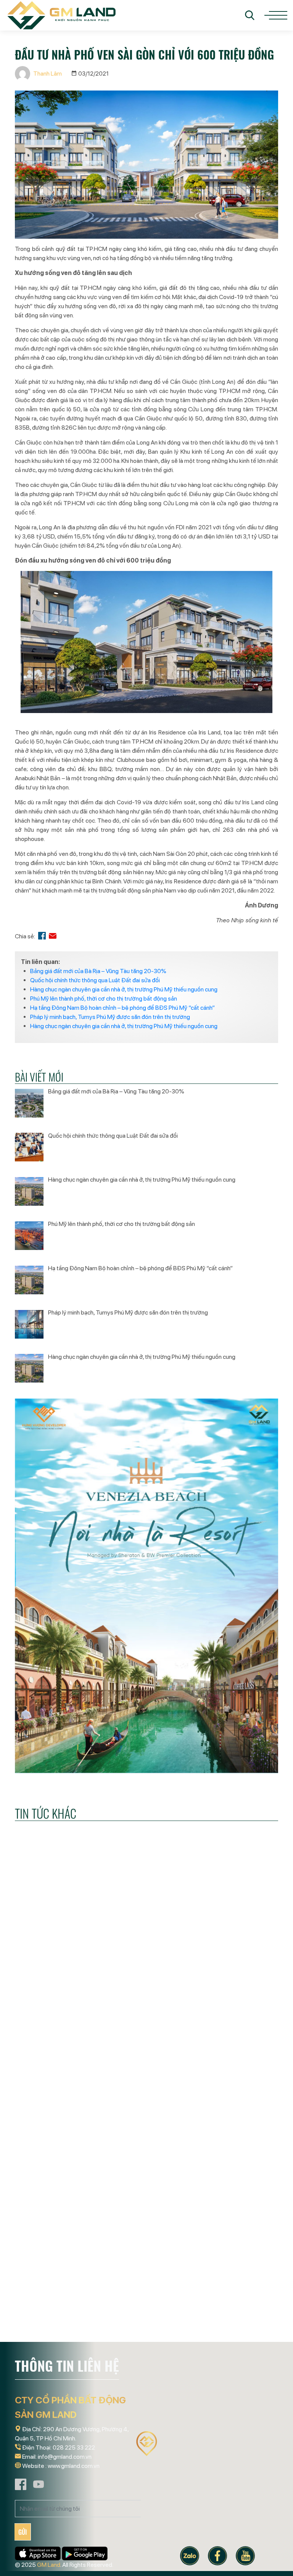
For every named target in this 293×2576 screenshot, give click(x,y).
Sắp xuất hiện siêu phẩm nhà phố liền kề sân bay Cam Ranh (142, 2307)
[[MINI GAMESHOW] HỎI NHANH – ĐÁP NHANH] (238, 1992)
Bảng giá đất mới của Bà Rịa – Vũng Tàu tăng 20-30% (98, 971)
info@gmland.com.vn (65, 2457)
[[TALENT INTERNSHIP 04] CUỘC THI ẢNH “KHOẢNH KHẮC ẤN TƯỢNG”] (146, 1992)
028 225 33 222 (74, 2447)
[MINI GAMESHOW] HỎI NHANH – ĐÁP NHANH (232, 2056)
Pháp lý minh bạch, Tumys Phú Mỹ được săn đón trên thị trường (110, 1017)
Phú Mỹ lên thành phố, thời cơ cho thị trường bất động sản (104, 999)
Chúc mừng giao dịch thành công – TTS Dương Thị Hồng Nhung (53, 2062)
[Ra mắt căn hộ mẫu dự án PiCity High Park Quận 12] (238, 2238)
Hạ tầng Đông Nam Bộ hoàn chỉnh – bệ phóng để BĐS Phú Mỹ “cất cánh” (122, 1008)
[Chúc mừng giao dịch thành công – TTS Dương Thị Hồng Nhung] (55, 1992)
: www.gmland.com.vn (72, 2466)
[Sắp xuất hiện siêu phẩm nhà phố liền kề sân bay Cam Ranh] (146, 2238)
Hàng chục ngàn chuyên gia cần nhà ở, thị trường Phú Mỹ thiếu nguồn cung (124, 989)
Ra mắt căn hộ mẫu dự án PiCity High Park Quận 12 (234, 2307)
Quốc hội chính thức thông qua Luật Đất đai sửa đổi (95, 980)
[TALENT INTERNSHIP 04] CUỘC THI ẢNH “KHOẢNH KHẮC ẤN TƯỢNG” (144, 2062)
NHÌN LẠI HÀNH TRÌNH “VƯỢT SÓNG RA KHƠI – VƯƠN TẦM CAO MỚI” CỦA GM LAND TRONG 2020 (53, 2313)
